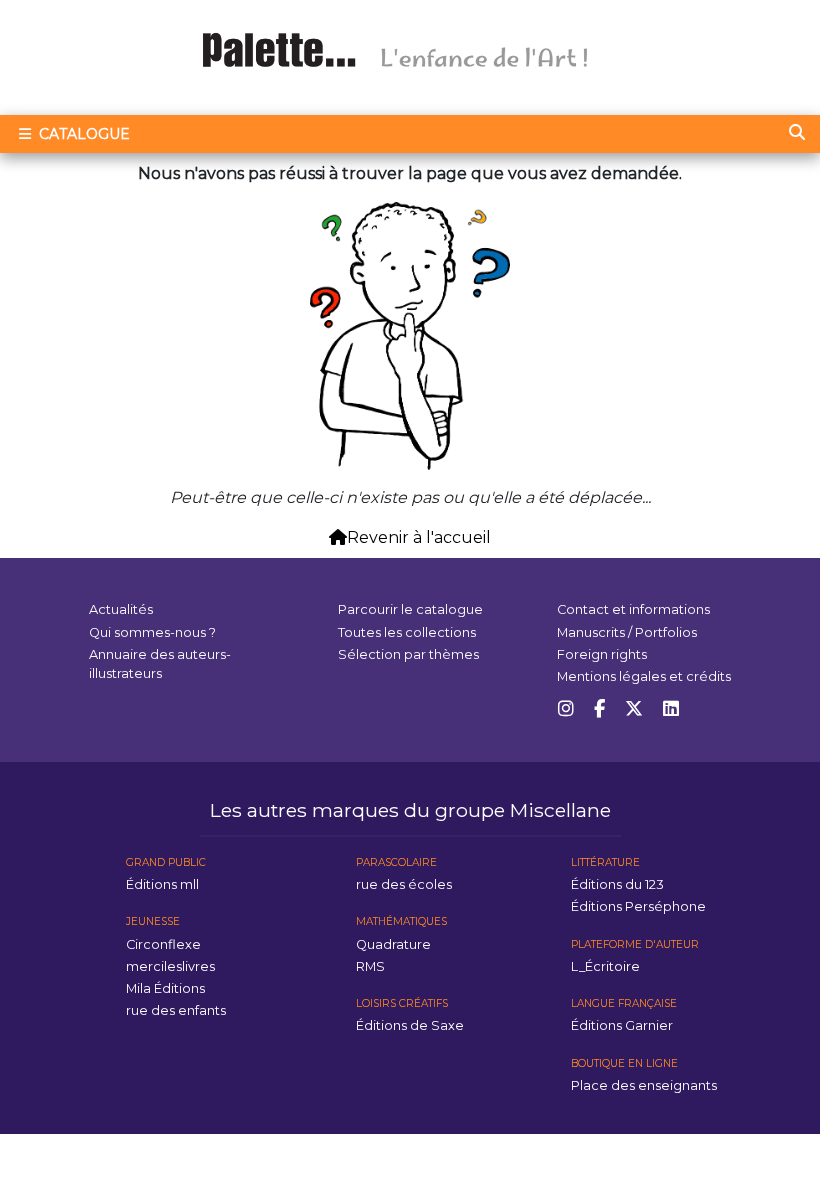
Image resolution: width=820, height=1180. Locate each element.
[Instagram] (566, 709)
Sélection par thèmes (408, 654)
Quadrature (393, 944)
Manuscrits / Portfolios (627, 632)
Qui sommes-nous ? (152, 632)
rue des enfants (176, 1010)
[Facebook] (599, 709)
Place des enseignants (644, 1085)
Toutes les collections (407, 632)
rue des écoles (404, 884)
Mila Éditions (165, 988)
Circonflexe (163, 944)
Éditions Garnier (622, 1025)
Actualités (121, 609)
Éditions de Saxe (410, 1025)
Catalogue (82, 134)
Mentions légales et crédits (644, 676)
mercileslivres (170, 966)
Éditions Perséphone (638, 906)
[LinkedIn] (671, 709)
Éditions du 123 (617, 884)
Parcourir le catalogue (410, 609)
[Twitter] (634, 709)
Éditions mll (162, 884)
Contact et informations (633, 609)
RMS (370, 966)
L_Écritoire (605, 966)
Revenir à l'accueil (419, 537)
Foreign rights (602, 654)
